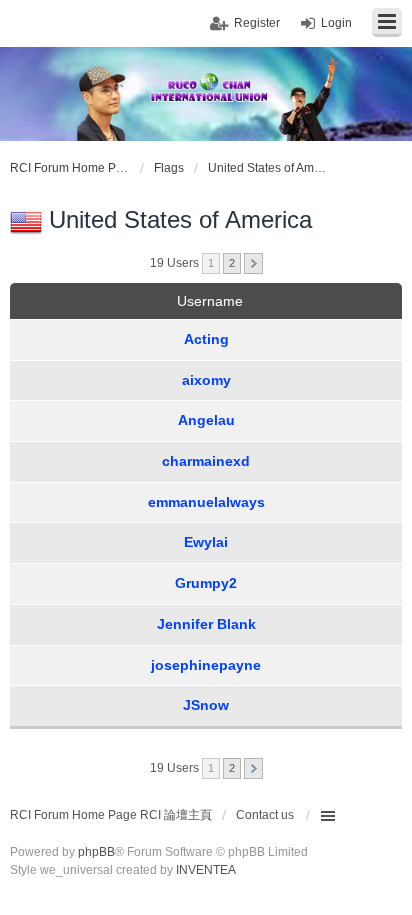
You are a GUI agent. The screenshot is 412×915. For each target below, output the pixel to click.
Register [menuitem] (257, 23)
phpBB (96, 852)
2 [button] (232, 263)
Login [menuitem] (336, 23)
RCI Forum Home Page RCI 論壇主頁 (70, 168)
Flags (169, 168)
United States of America (268, 168)
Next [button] (253, 263)
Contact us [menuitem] (265, 815)
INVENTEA (206, 870)
